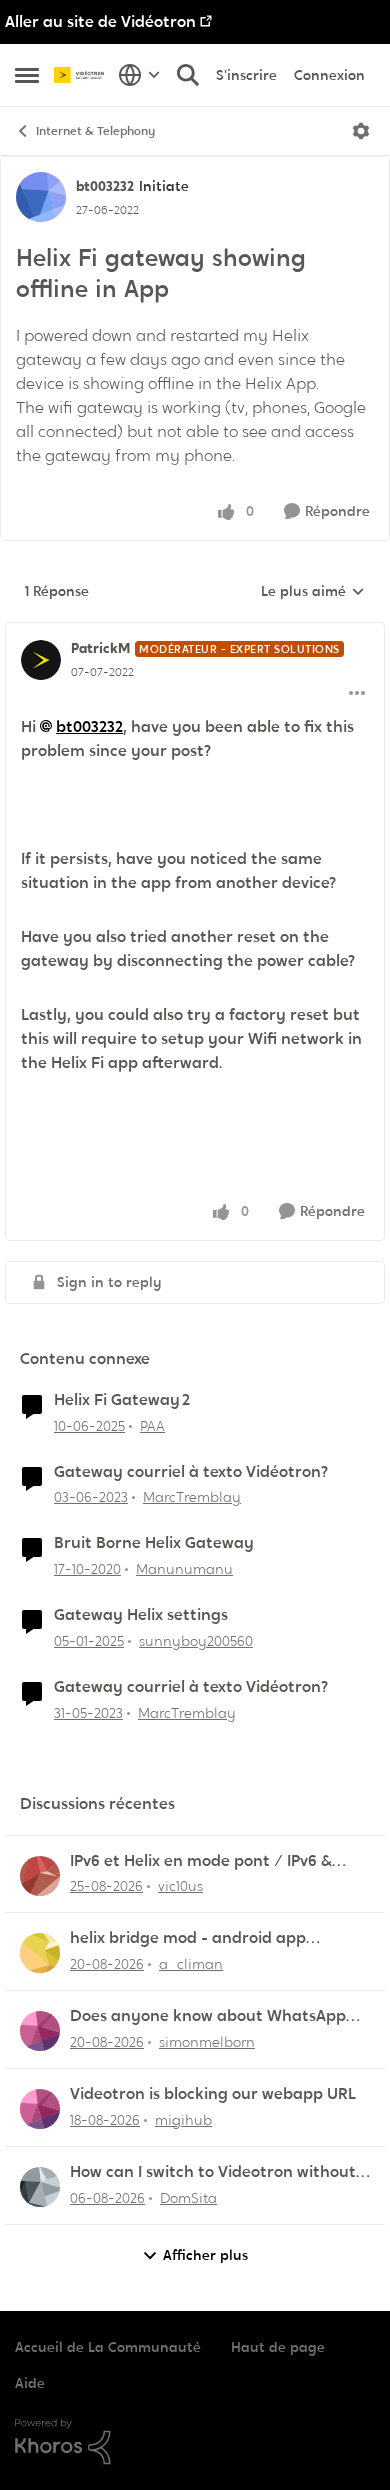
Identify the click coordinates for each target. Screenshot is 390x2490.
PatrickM (100, 648)
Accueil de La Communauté (108, 2347)
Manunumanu (184, 1569)
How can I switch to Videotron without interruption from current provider (213, 2172)
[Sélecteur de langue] (139, 75)
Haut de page (278, 2347)
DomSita (188, 2198)
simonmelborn (207, 2042)
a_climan (191, 1964)
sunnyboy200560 (196, 1641)
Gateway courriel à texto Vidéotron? (191, 1472)
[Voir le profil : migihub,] (40, 2109)
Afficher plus (205, 2255)
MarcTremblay (192, 1497)
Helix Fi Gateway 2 (122, 1400)
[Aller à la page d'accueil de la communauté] (81, 75)
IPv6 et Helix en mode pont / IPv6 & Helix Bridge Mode (201, 1861)
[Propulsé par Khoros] (195, 2442)
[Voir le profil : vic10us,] (40, 1876)
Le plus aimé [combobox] (313, 592)
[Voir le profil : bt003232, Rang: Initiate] (41, 197)
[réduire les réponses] (195, 632)
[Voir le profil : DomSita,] (40, 2187)
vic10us (180, 1886)
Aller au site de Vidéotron (100, 21)
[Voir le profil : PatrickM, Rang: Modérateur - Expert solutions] (41, 660)
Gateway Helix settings (141, 1615)
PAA (152, 1426)
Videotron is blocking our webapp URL (213, 2094)
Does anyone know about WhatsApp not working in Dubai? (208, 2016)
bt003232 (105, 186)
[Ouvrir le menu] (361, 131)
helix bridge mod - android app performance (188, 1938)
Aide (30, 2383)
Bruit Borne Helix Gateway (154, 1543)
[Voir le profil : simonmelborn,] (40, 2031)
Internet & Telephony (95, 131)
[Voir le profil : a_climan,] (40, 1953)
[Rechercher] (188, 75)
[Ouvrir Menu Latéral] (27, 75)
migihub (183, 2120)
